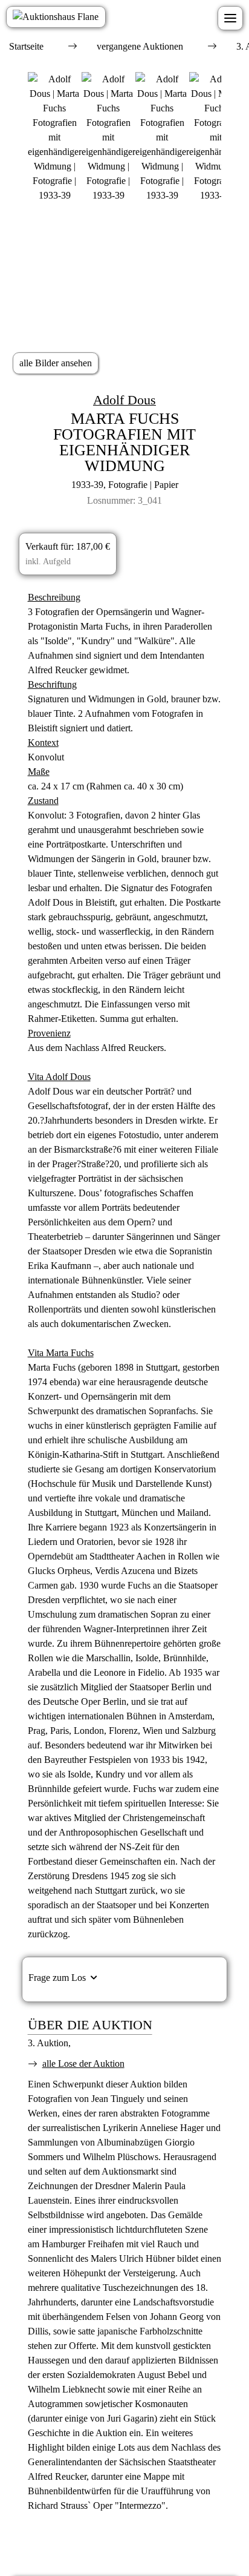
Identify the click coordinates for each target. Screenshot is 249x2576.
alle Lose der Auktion (83, 2064)
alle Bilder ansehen (56, 363)
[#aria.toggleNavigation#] (230, 18)
